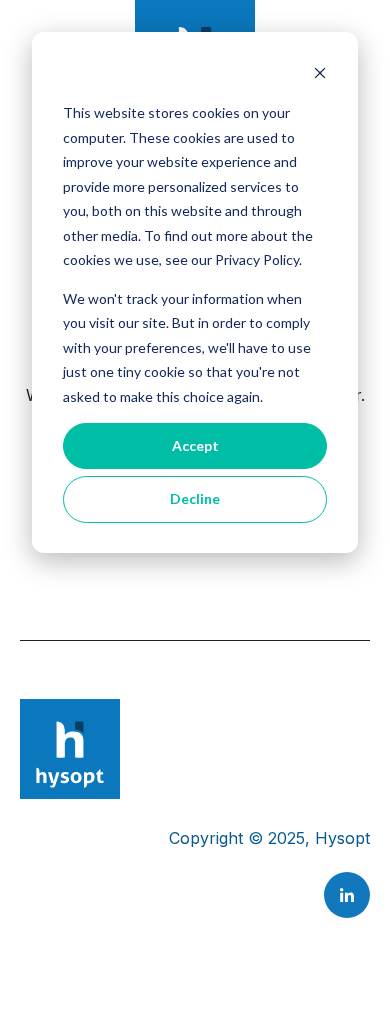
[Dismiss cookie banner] (320, 75)
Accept (195, 445)
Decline (195, 498)
